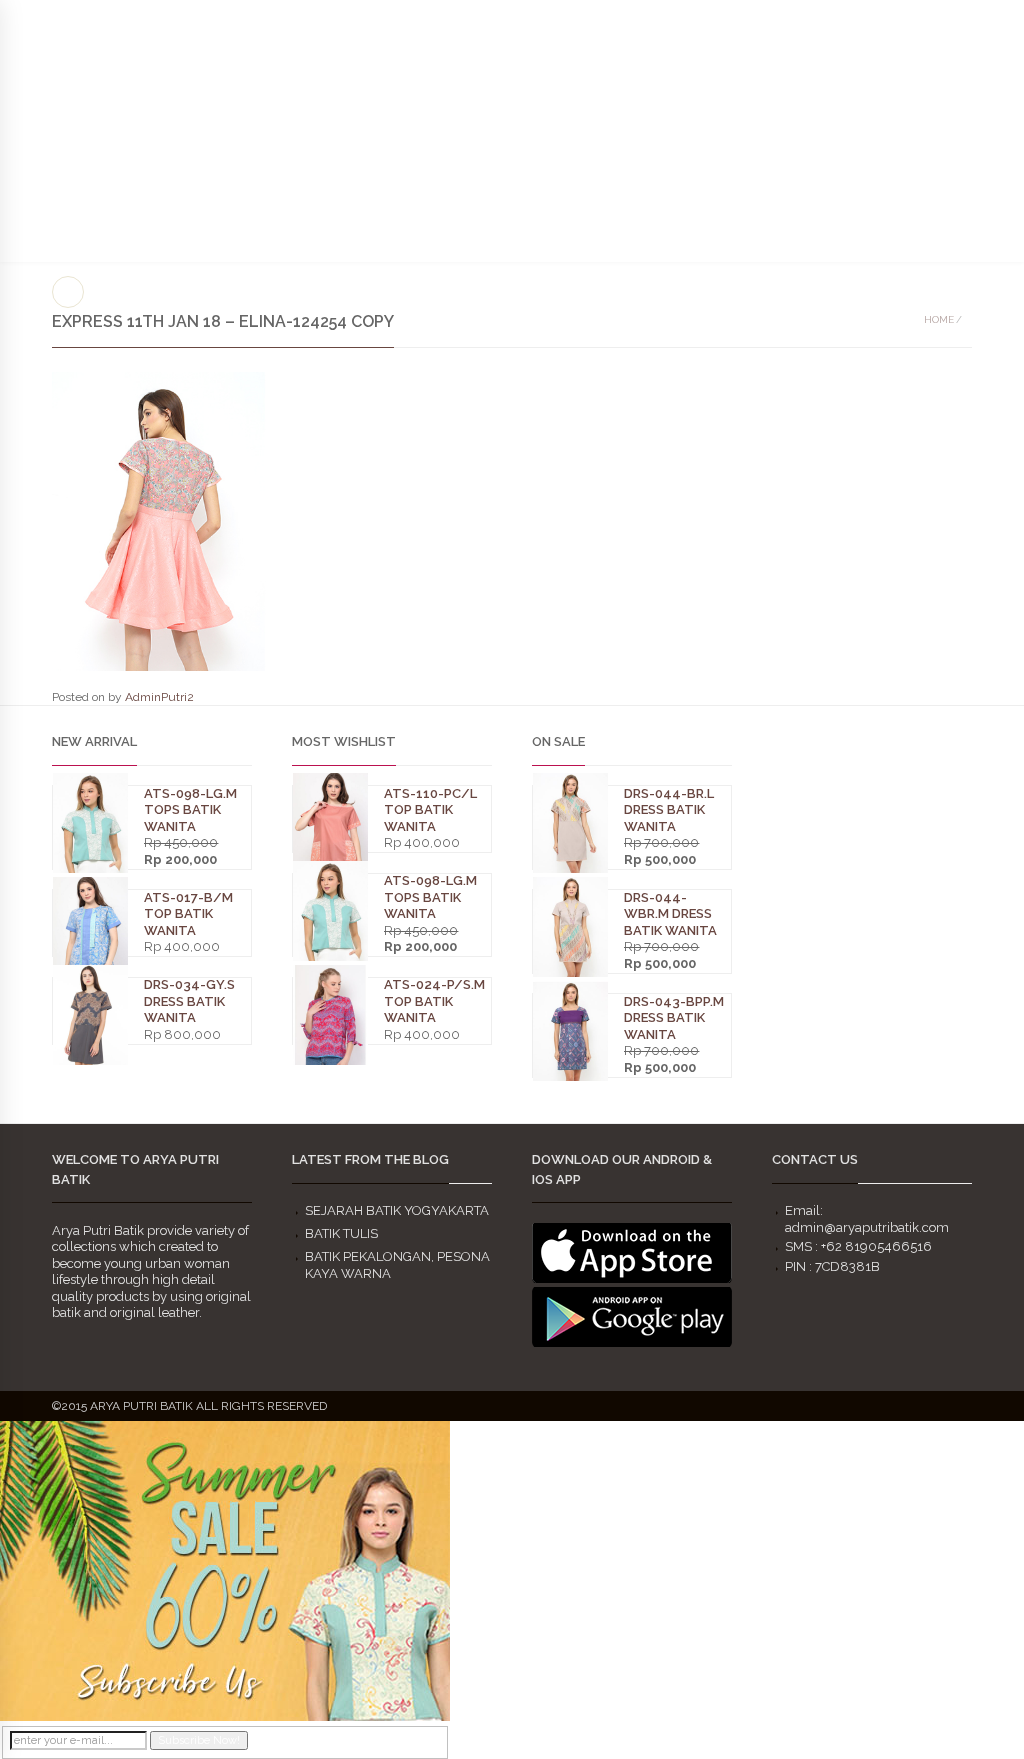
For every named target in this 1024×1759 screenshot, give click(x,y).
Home (939, 319)
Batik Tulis (341, 1233)
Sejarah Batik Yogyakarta (397, 1210)
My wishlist (917, 19)
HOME (262, 117)
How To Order (607, 150)
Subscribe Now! (199, 1740)
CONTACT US (773, 150)
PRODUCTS (439, 67)
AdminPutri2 (159, 697)
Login (987, 19)
